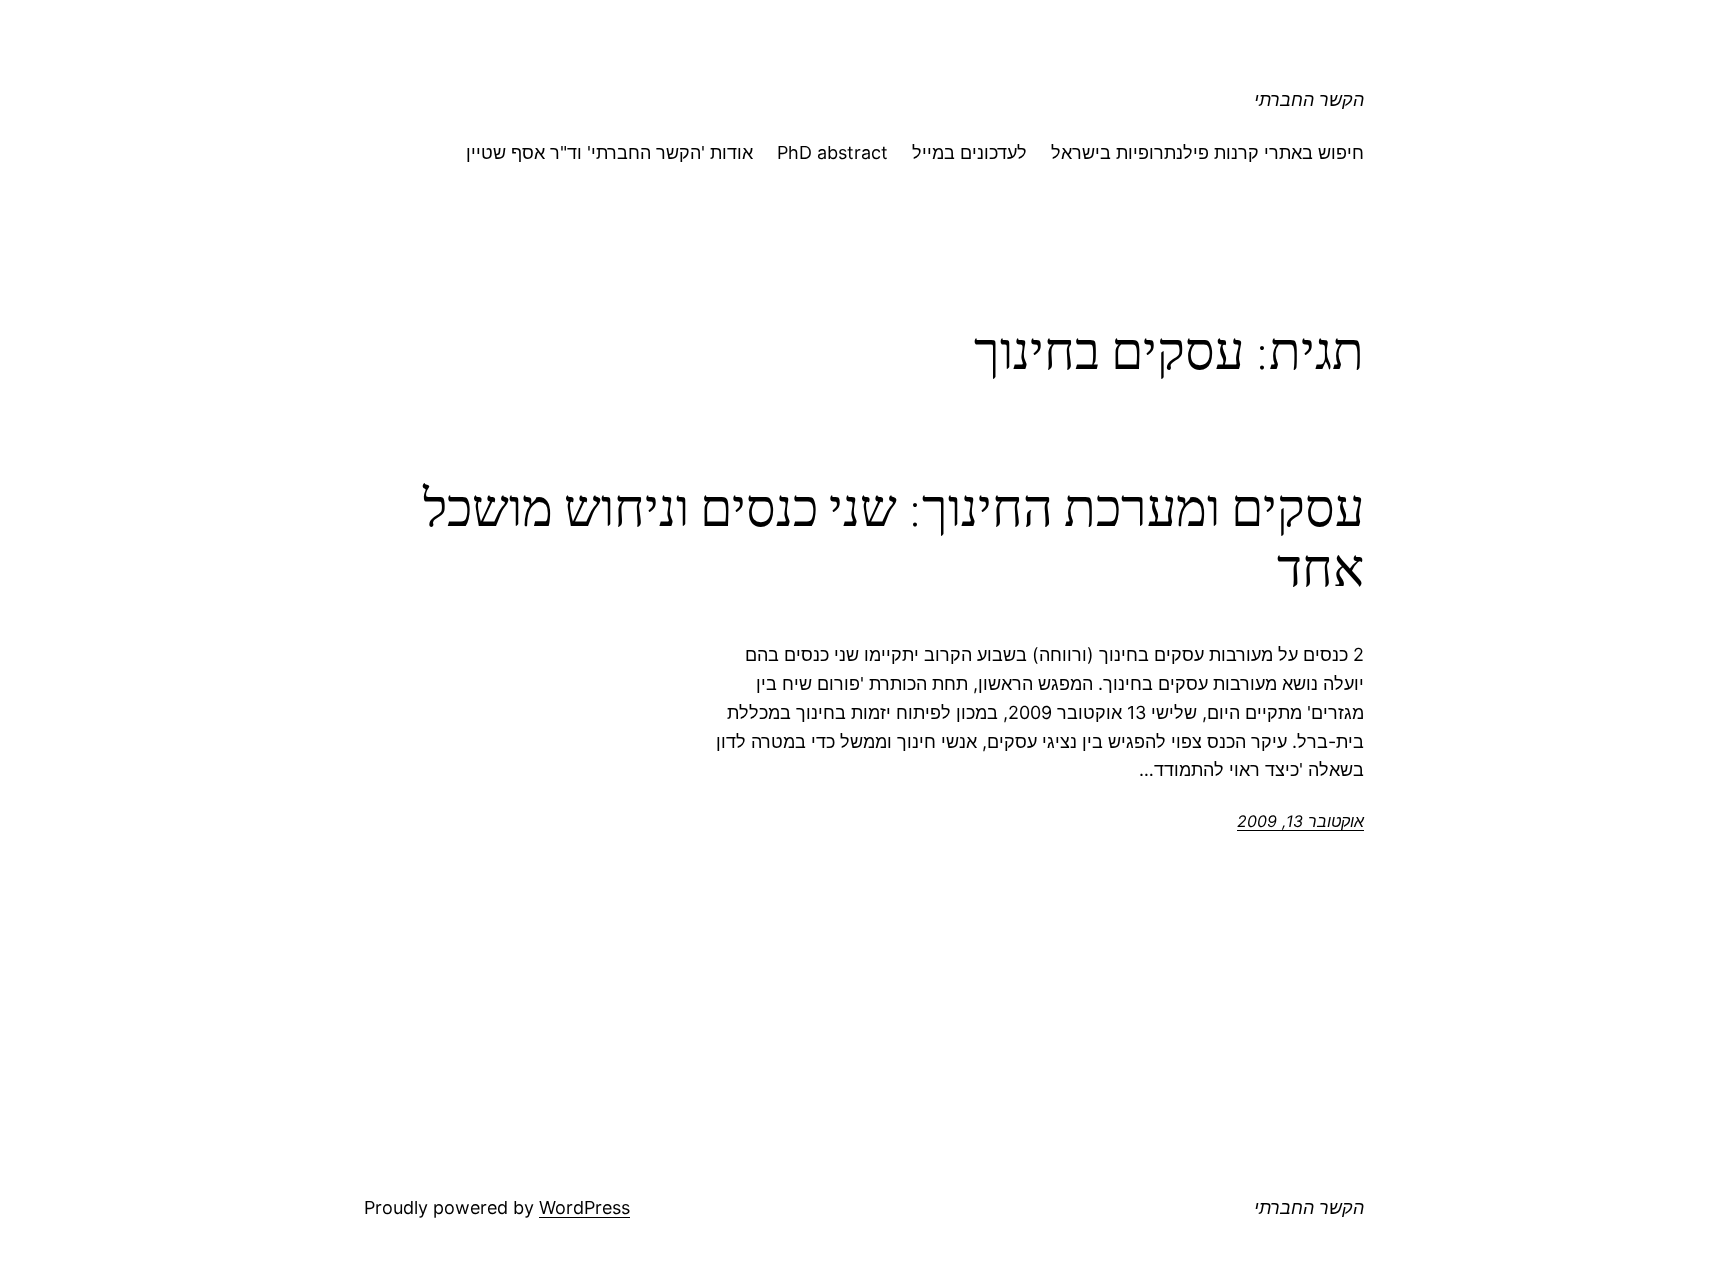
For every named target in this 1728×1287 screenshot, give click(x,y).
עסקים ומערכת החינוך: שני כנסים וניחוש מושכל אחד (893, 538)
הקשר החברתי (1309, 99)
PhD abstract (832, 152)
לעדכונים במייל (969, 152)
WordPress (584, 1207)
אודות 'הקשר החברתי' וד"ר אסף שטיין (609, 152)
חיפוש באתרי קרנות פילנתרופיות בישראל (1207, 152)
